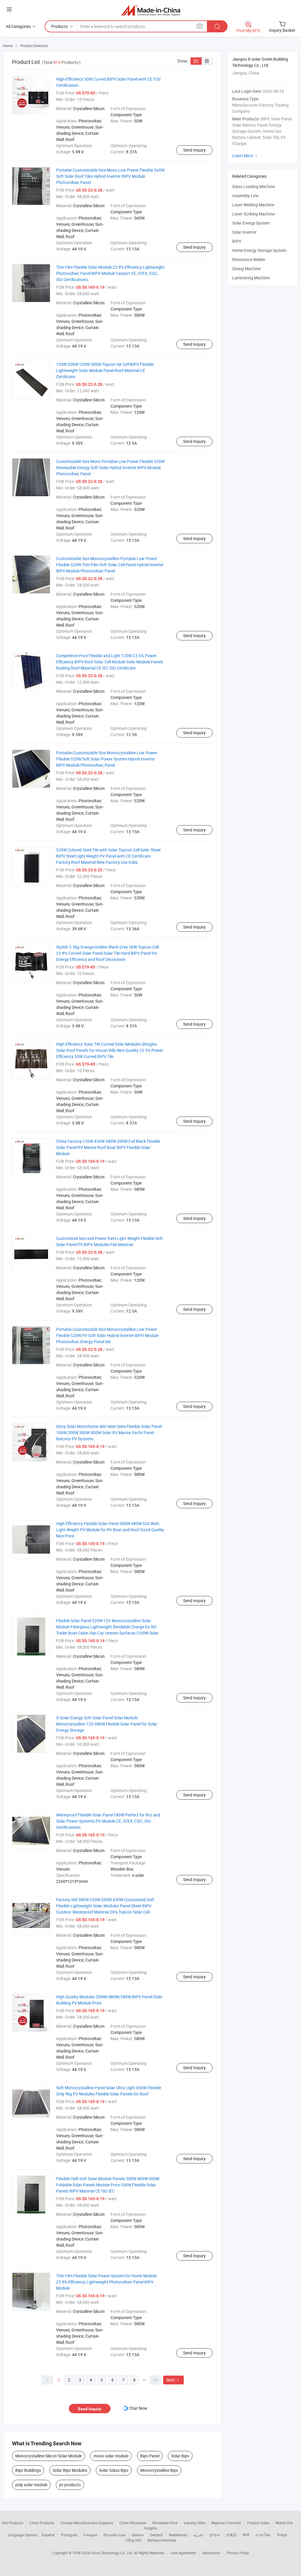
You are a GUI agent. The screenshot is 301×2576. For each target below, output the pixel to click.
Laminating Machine (251, 278)
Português (69, 2535)
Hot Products (13, 2523)
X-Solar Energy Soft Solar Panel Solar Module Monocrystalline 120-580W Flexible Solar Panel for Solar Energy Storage (107, 1724)
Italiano (138, 2535)
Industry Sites (194, 2523)
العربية (198, 2535)
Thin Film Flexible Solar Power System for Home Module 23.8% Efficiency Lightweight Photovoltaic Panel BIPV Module (106, 2282)
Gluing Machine (246, 269)
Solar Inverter (244, 232)
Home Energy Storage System (259, 250)
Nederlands (178, 2535)
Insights (151, 2528)
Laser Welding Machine (253, 205)
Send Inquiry (194, 150)
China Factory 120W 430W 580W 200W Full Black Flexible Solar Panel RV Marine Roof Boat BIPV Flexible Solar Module (108, 1147)
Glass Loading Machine (254, 186)
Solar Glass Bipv (114, 2470)
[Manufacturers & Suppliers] (151, 10)
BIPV (237, 241)
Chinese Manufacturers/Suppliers (87, 2523)
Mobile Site (284, 2523)
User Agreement (183, 2553)
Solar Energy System (251, 223)
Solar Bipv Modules (70, 2470)
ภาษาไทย (263, 2535)
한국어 (215, 2535)
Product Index (258, 2523)
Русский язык (114, 2535)
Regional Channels (226, 2523)
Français (90, 2535)
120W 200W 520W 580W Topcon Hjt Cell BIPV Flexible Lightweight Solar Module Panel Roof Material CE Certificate (105, 370)
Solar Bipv (180, 2456)
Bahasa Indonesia (162, 2540)
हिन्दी (246, 2535)
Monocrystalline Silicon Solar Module (49, 2456)
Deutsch (156, 2535)
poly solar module (31, 2485)
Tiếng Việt (133, 2540)
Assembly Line (245, 196)
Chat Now (138, 2408)
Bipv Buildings (28, 2470)
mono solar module (111, 2456)
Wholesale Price (165, 2523)
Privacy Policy (238, 2553)
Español (48, 2535)
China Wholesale (133, 2523)
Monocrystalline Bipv (159, 2470)
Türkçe (282, 2535)
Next (173, 2380)
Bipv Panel (150, 2456)
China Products (42, 2523)
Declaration (211, 2553)
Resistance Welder (249, 259)
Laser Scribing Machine (253, 214)
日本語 (231, 2535)
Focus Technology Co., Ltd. (112, 2553)
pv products (70, 2485)
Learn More (245, 156)
